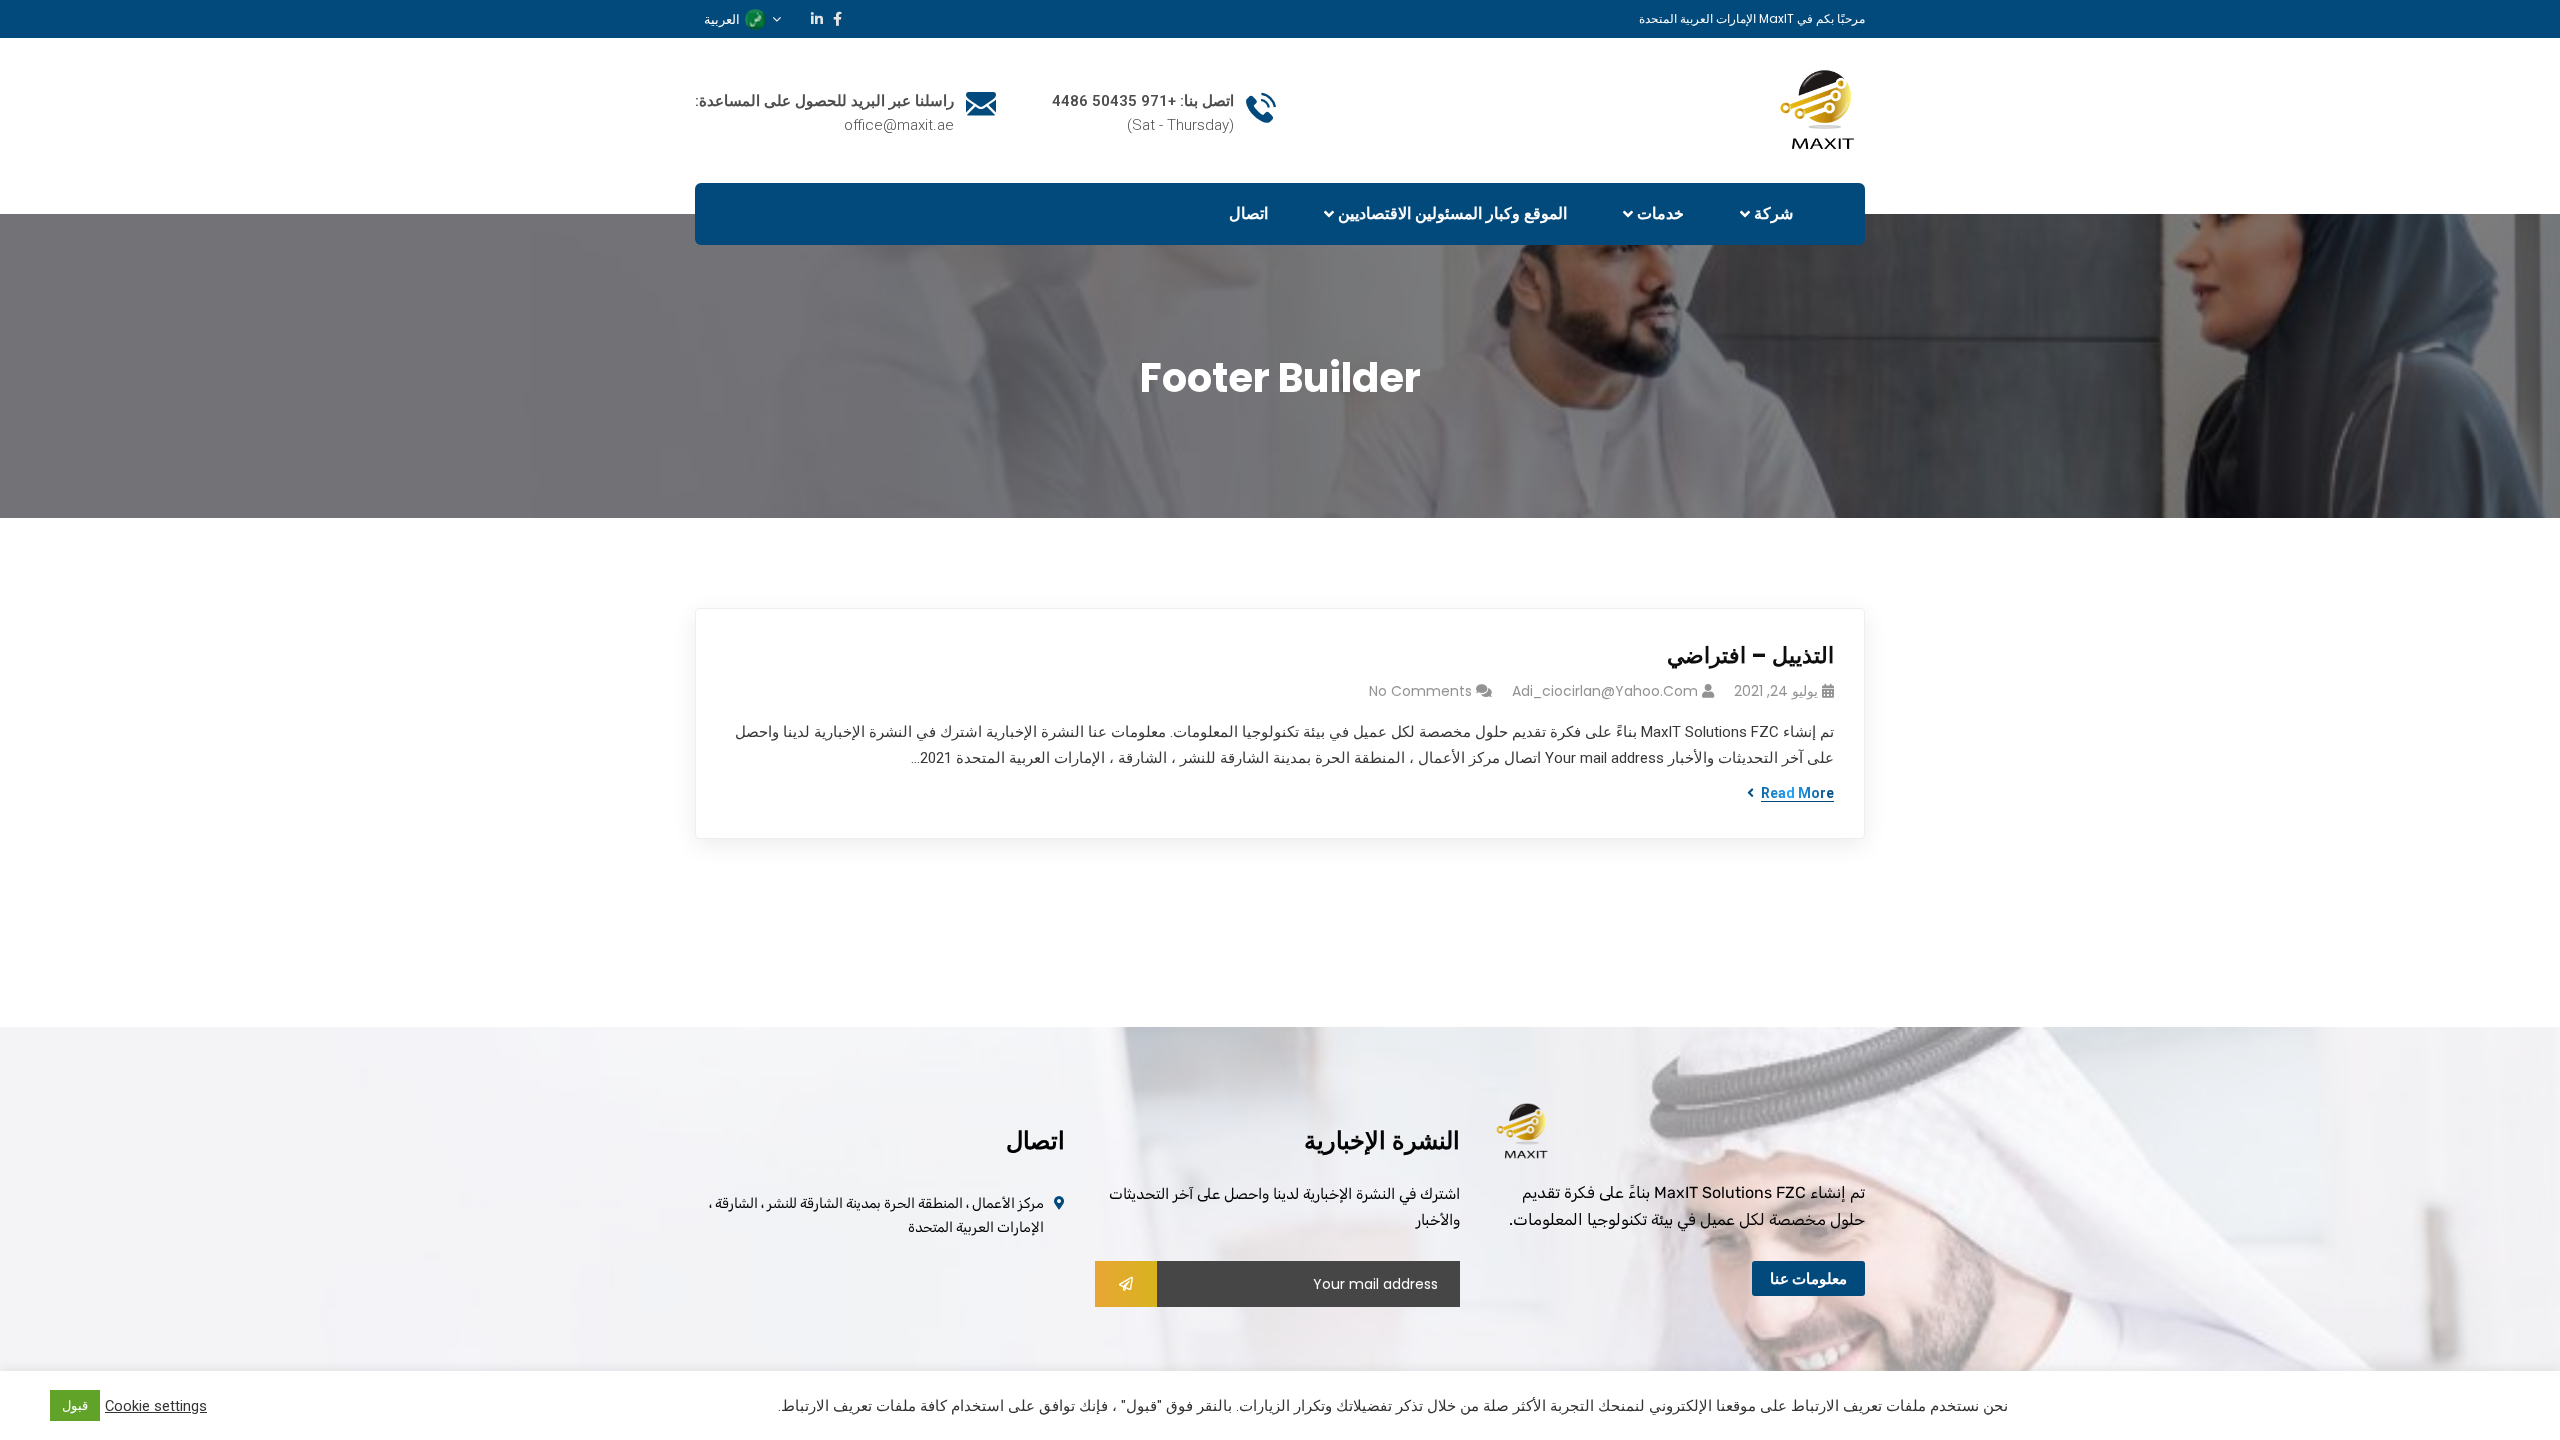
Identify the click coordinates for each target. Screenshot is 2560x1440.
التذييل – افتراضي (1750, 655)
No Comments (1420, 691)
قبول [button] (75, 1405)
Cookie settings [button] (156, 1406)
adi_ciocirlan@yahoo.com (1605, 691)
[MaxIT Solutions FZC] (1821, 109)
